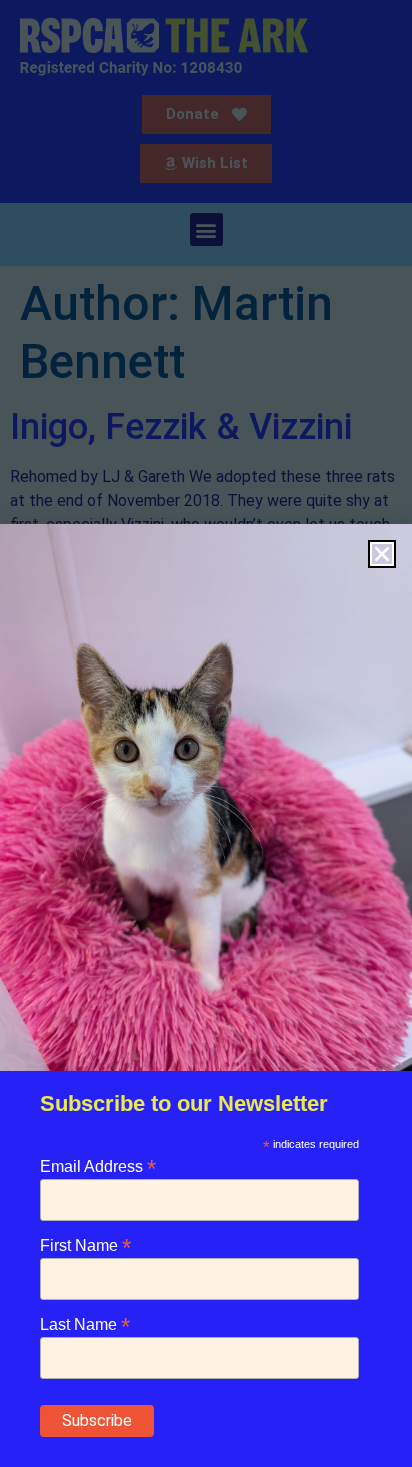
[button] (382, 554)
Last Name (85, 1323)
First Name (85, 1244)
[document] (206, 733)
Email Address (98, 1165)
